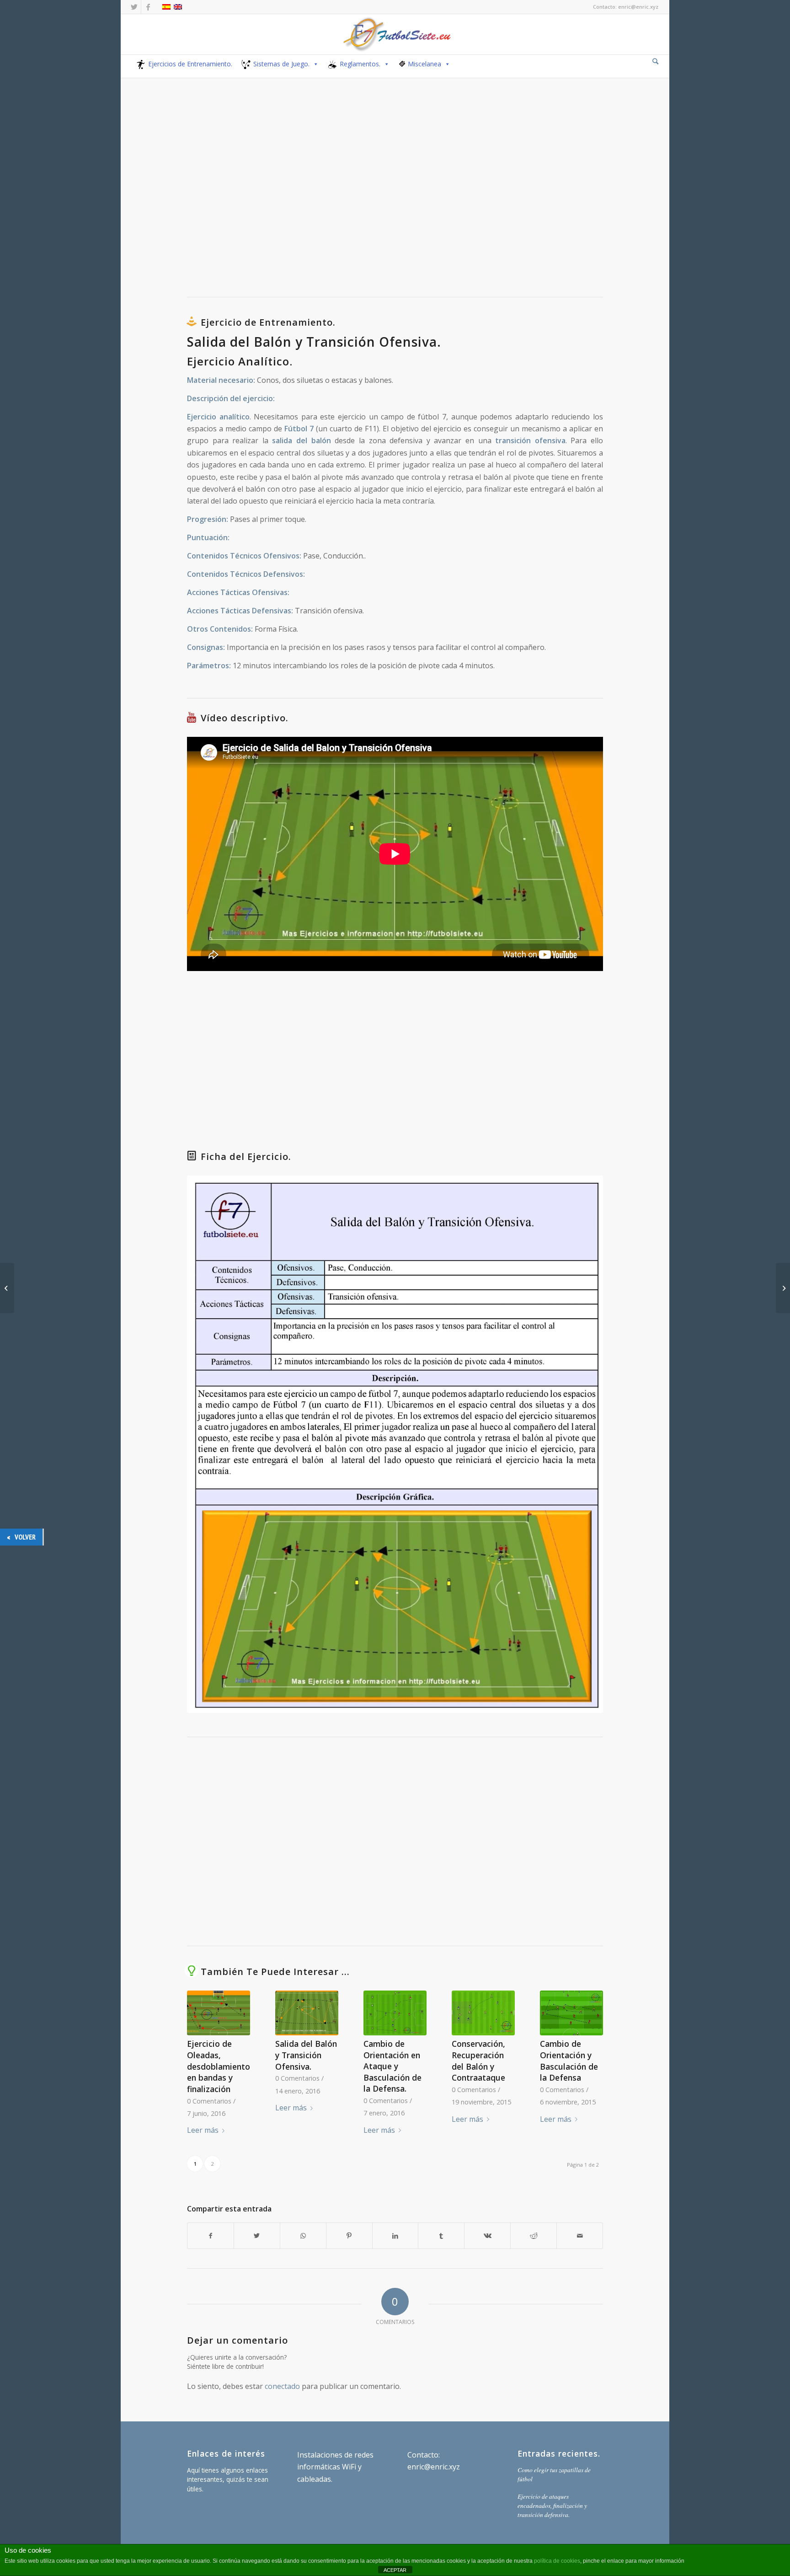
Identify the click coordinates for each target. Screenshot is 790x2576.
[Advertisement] (395, 195)
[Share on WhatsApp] (303, 2236)
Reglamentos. (360, 64)
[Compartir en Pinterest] (349, 2236)
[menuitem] (655, 62)
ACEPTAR (395, 2570)
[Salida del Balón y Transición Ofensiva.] (307, 2013)
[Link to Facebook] (148, 7)
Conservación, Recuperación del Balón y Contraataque (478, 2061)
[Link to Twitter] (134, 7)
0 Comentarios (209, 2101)
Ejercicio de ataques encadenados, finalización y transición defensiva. (552, 2506)
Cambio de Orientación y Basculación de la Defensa (569, 2061)
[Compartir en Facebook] (211, 2236)
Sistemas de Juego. (281, 64)
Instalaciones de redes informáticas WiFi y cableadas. (335, 2467)
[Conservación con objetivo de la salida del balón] (7, 1288)
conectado (282, 2386)
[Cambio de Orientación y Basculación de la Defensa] (571, 2013)
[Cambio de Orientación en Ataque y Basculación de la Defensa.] (395, 2013)
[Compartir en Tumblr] (441, 2236)
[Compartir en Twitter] (257, 2236)
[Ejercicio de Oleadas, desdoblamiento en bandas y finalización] (219, 2013)
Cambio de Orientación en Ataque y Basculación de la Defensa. (392, 2066)
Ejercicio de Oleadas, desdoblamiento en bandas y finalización (219, 2066)
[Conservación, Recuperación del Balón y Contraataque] (483, 2013)
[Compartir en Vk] (487, 2236)
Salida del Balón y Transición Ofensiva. (306, 2055)
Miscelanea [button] (424, 64)
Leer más (203, 2130)
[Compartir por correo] (580, 2236)
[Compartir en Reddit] (534, 2236)
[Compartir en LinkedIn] (395, 2236)
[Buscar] (655, 61)
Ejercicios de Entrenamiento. (190, 64)
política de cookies (557, 2561)
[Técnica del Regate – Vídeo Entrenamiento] (783, 1288)
